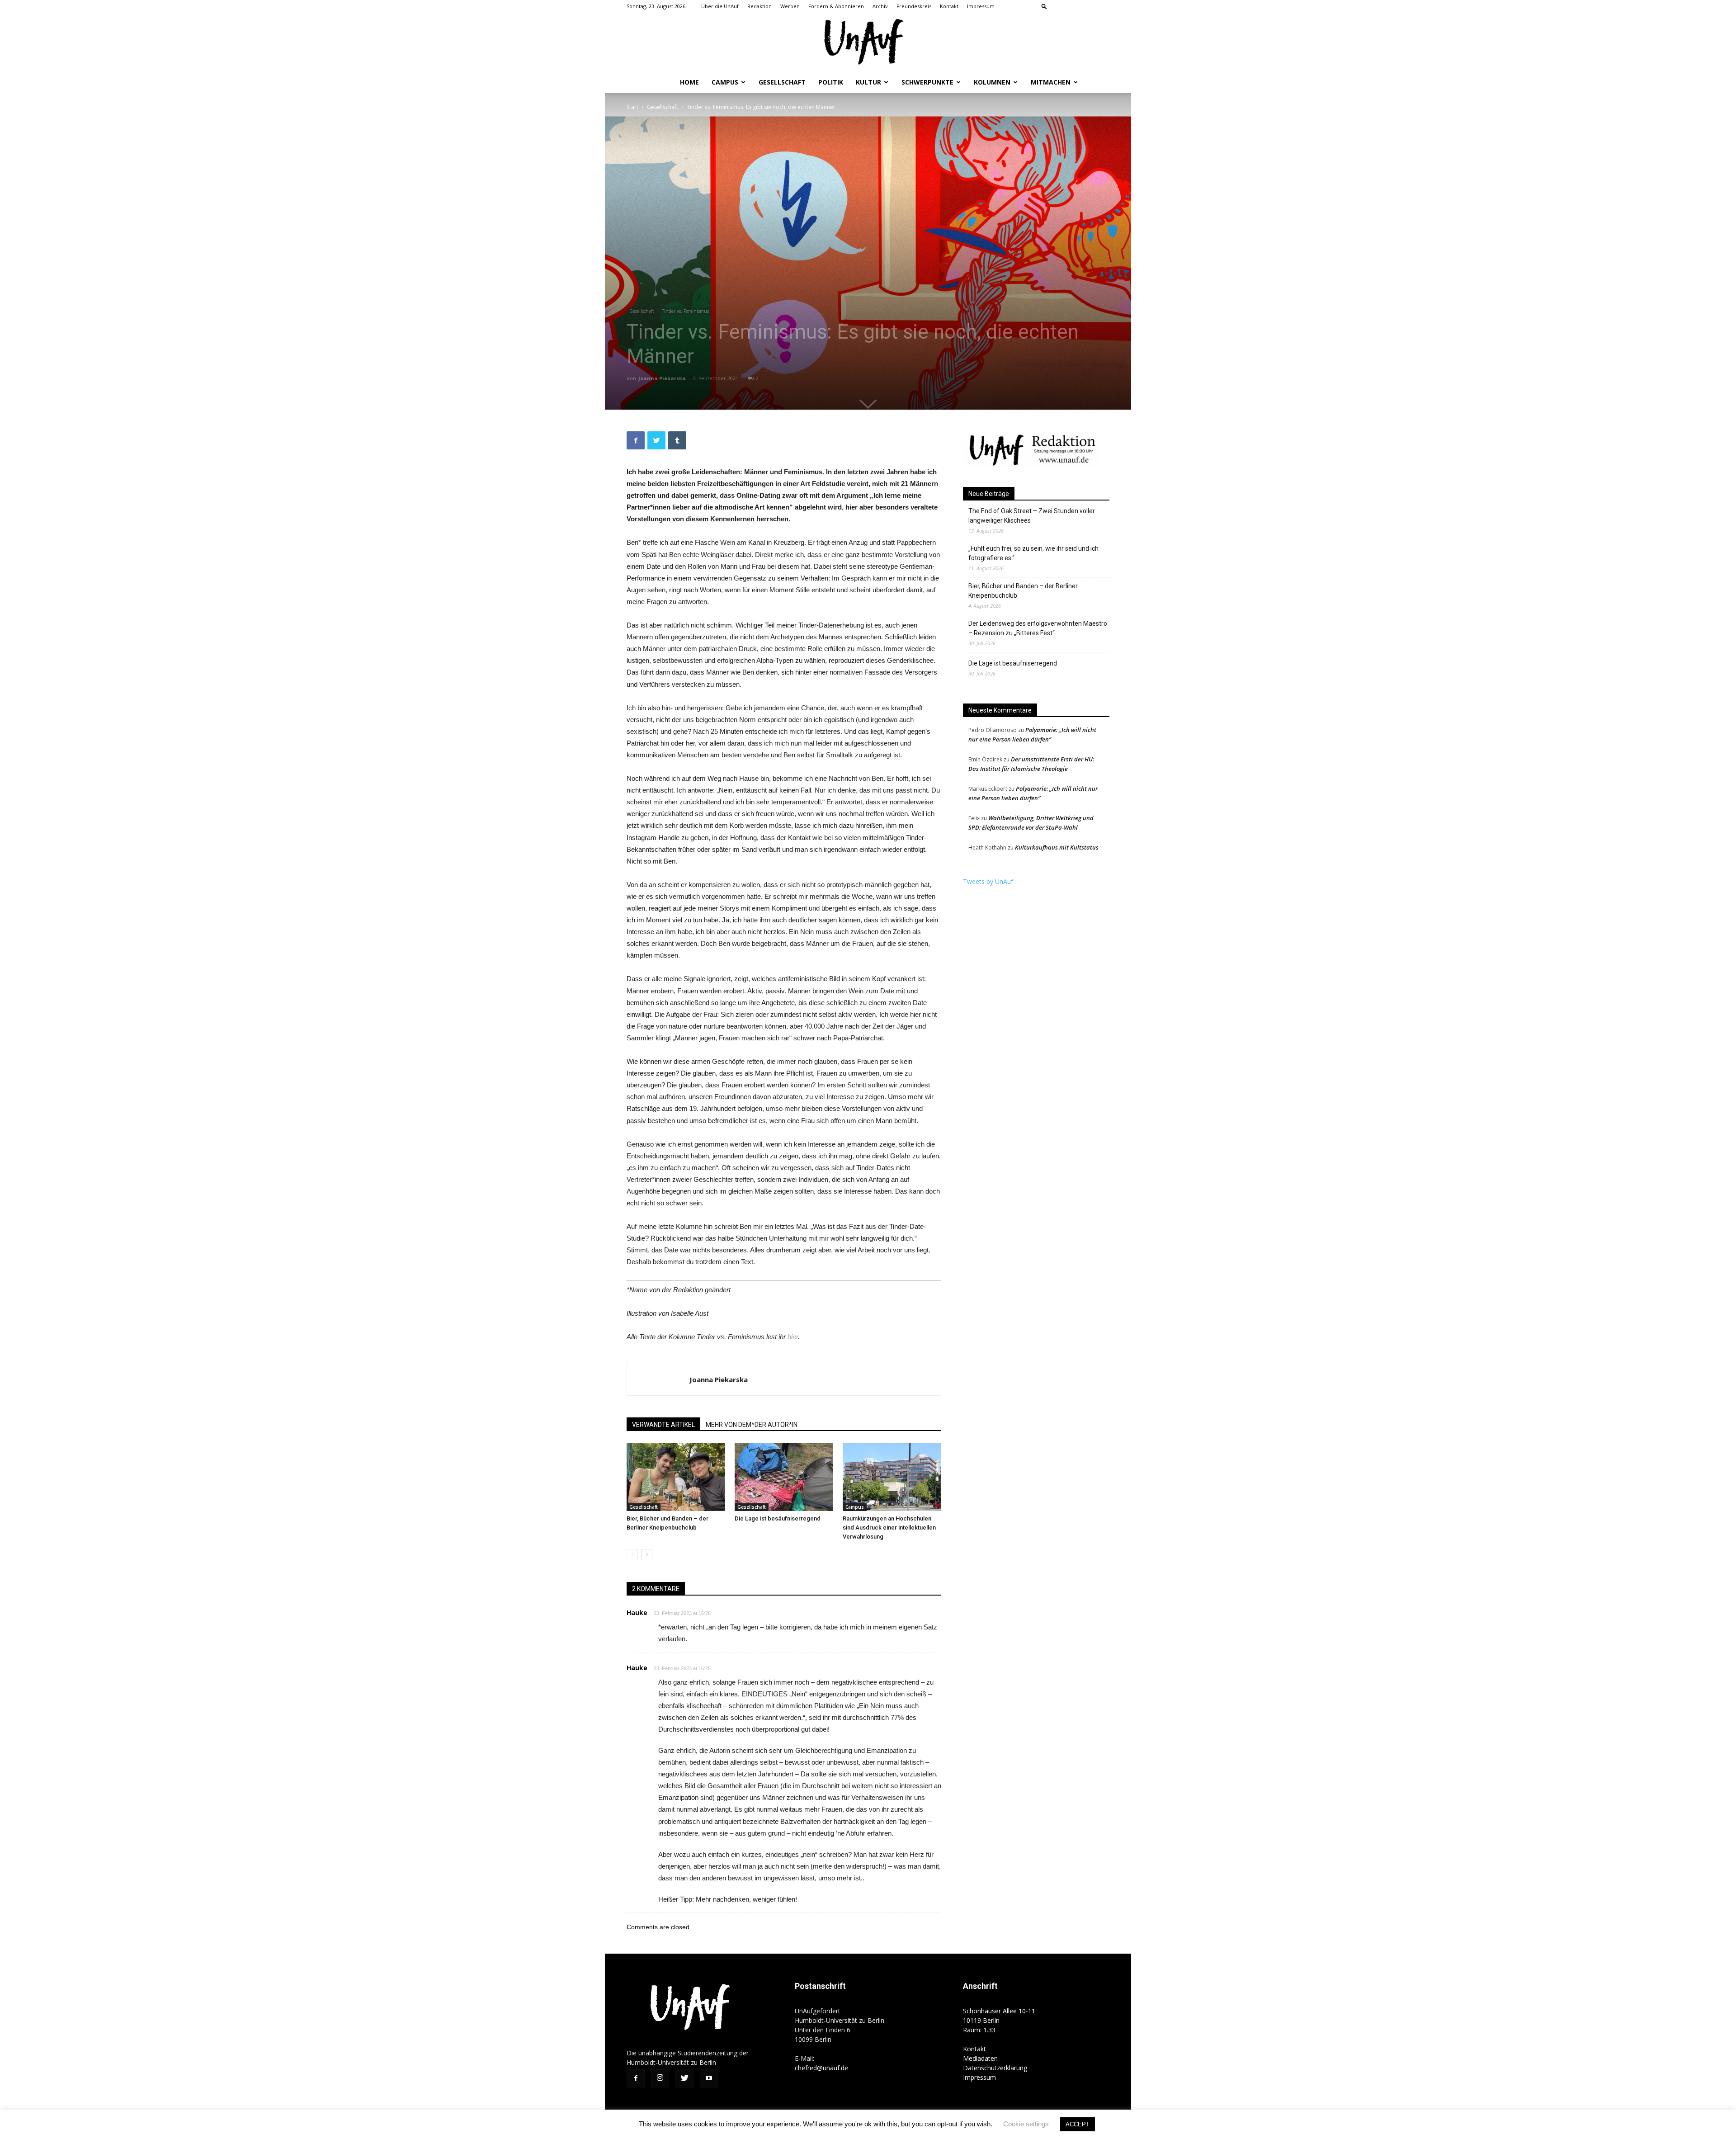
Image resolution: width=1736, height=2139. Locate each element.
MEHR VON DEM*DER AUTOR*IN (752, 1425)
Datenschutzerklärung (995, 2068)
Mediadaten (980, 2058)
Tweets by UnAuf (988, 881)
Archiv (880, 6)
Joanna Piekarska (662, 378)
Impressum (981, 6)
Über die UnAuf (720, 6)
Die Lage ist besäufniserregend (778, 1518)
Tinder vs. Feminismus (685, 311)
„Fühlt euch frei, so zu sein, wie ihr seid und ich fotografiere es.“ (1033, 553)
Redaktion (759, 6)
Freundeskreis (914, 6)
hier (793, 1337)
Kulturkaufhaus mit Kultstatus (1057, 847)
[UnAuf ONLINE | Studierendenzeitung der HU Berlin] (868, 43)
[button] (1044, 6)
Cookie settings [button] (1026, 2124)
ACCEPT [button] (1078, 2124)
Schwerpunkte (927, 82)
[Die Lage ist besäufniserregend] (784, 1477)
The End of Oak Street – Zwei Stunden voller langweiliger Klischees (1032, 516)
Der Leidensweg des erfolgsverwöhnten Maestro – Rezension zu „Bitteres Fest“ (1038, 628)
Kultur (868, 82)
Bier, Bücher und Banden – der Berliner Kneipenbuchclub (1023, 591)
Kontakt (949, 6)
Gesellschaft (782, 82)
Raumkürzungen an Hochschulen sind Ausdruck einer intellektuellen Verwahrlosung (889, 1528)
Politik (831, 82)
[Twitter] (1088, 6)
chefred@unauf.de (821, 2068)
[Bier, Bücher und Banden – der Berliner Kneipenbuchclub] (676, 1477)
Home (689, 82)
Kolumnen (992, 82)
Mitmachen (1051, 82)
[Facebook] (1058, 6)
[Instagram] (1073, 6)
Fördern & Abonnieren (836, 6)
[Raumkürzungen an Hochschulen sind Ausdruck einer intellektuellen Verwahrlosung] (892, 1477)
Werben (790, 6)
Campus (725, 82)
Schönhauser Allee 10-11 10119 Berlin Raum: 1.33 (999, 2020)
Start (632, 107)
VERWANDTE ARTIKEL (663, 1425)
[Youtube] (1103, 6)
